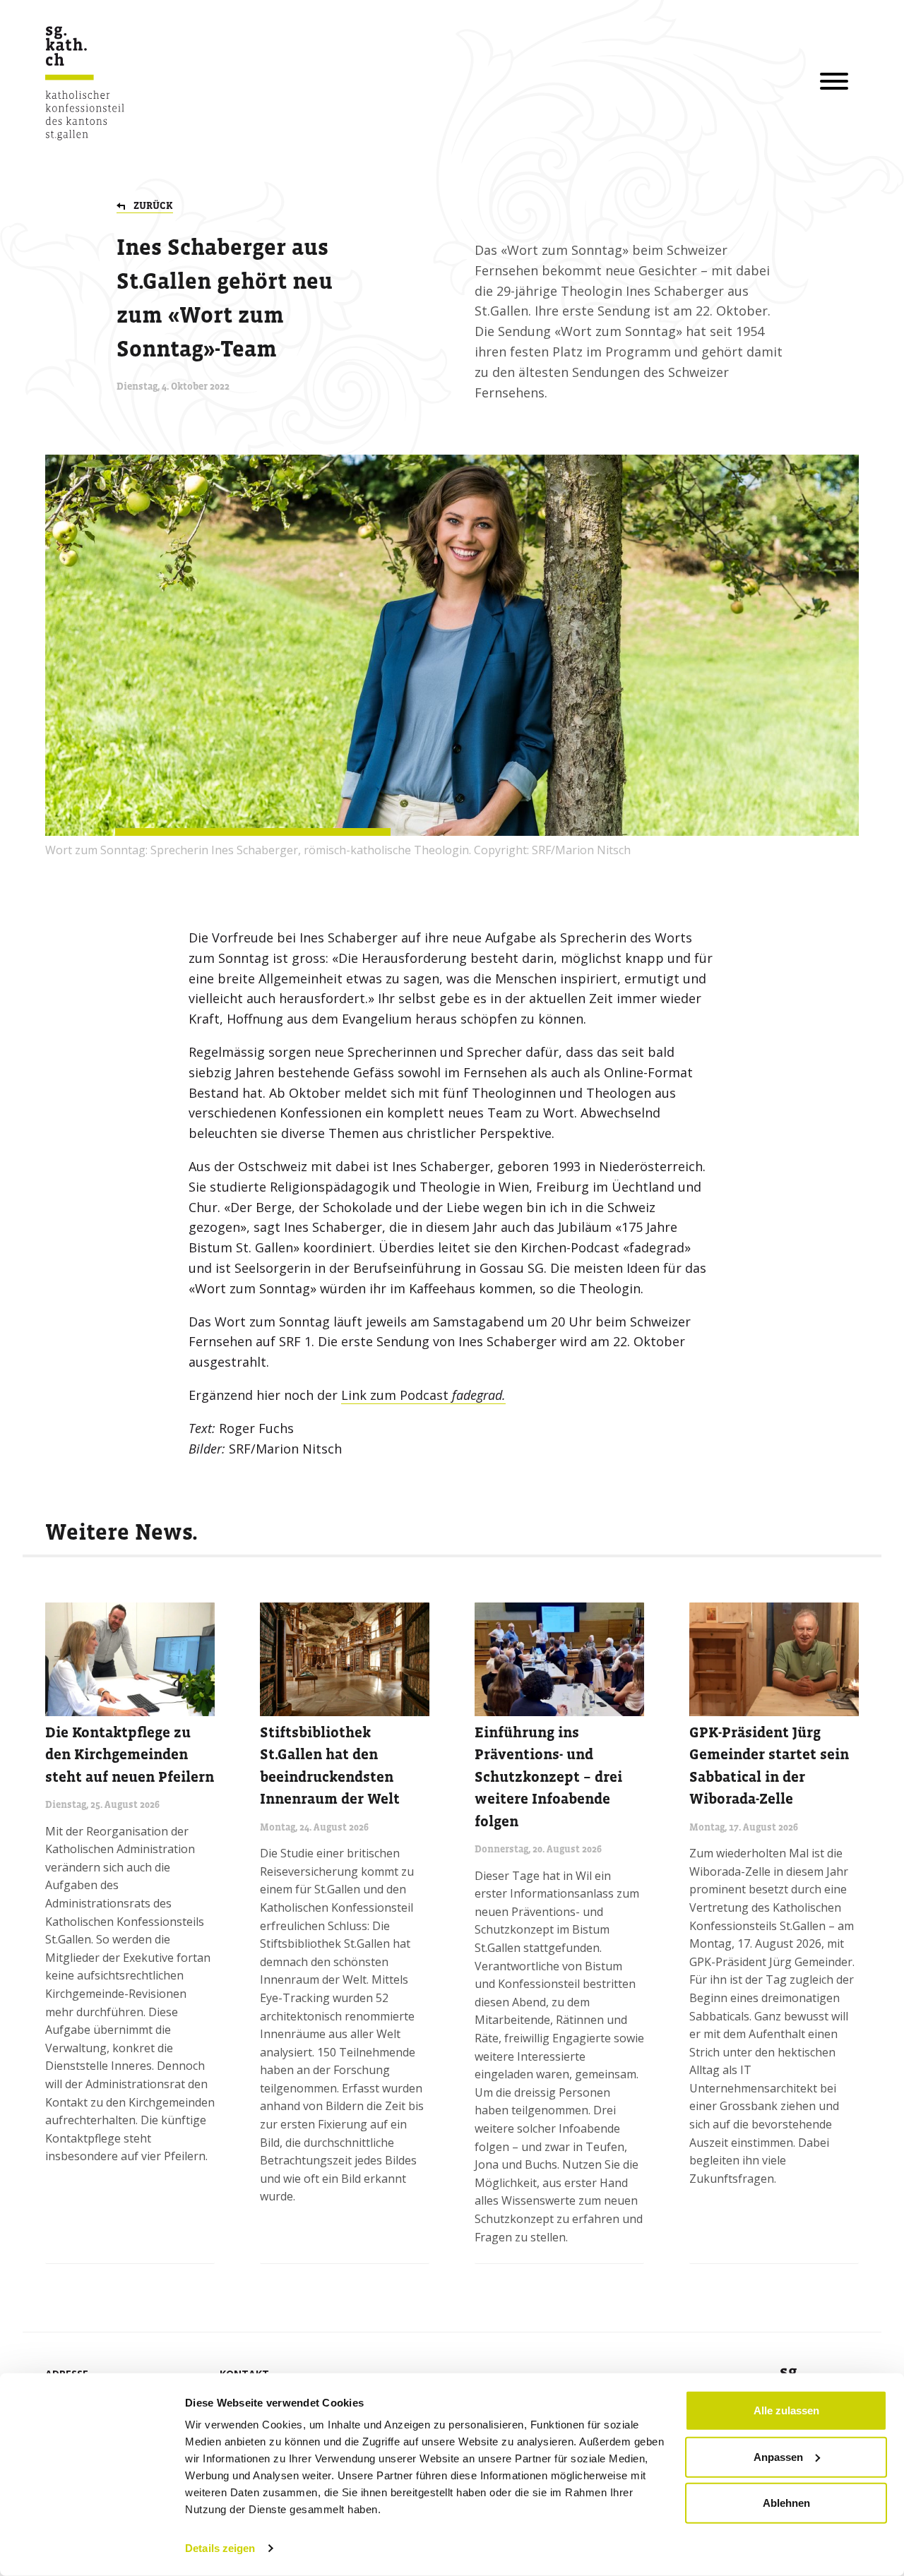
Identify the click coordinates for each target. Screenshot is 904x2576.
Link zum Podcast (423, 1395)
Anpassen (778, 2456)
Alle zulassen (786, 2410)
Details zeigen (220, 2548)
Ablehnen (786, 2503)
